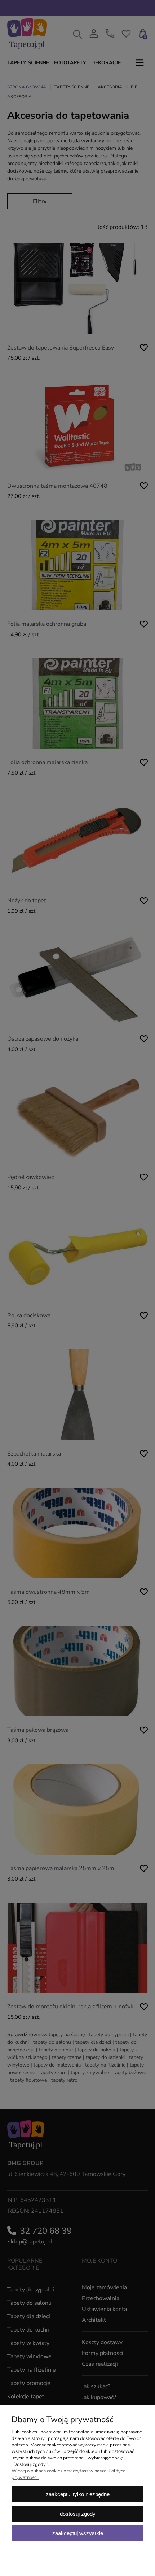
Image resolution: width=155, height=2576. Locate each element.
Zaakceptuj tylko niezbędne (78, 2494)
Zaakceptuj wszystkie (78, 2533)
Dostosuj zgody (78, 2514)
